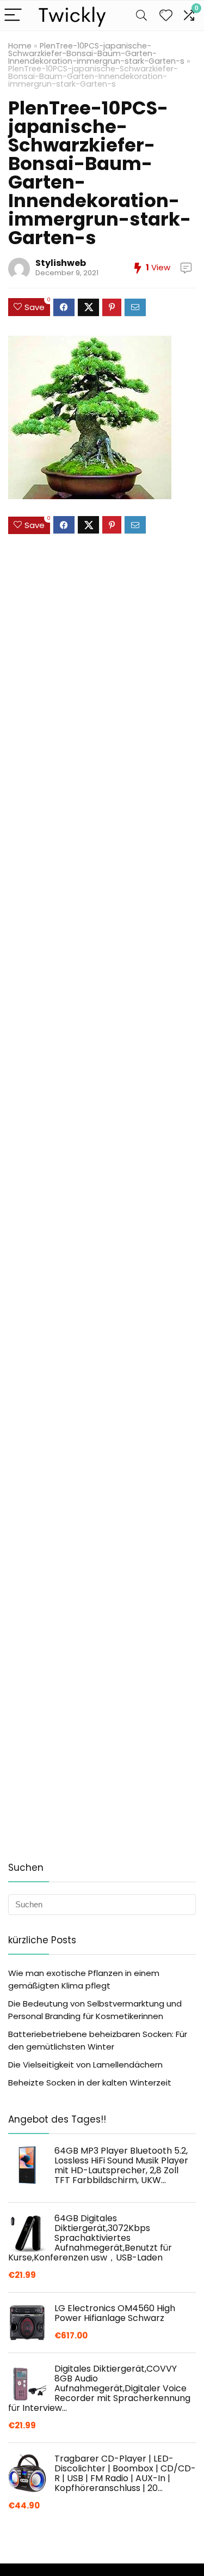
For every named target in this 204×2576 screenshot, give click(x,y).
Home (20, 46)
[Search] (141, 16)
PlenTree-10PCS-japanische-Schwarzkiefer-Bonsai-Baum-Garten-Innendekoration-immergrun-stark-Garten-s (96, 53)
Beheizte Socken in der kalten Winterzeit (90, 2083)
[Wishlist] (166, 16)
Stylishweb (61, 263)
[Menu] (13, 16)
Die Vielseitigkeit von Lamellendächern (85, 2065)
